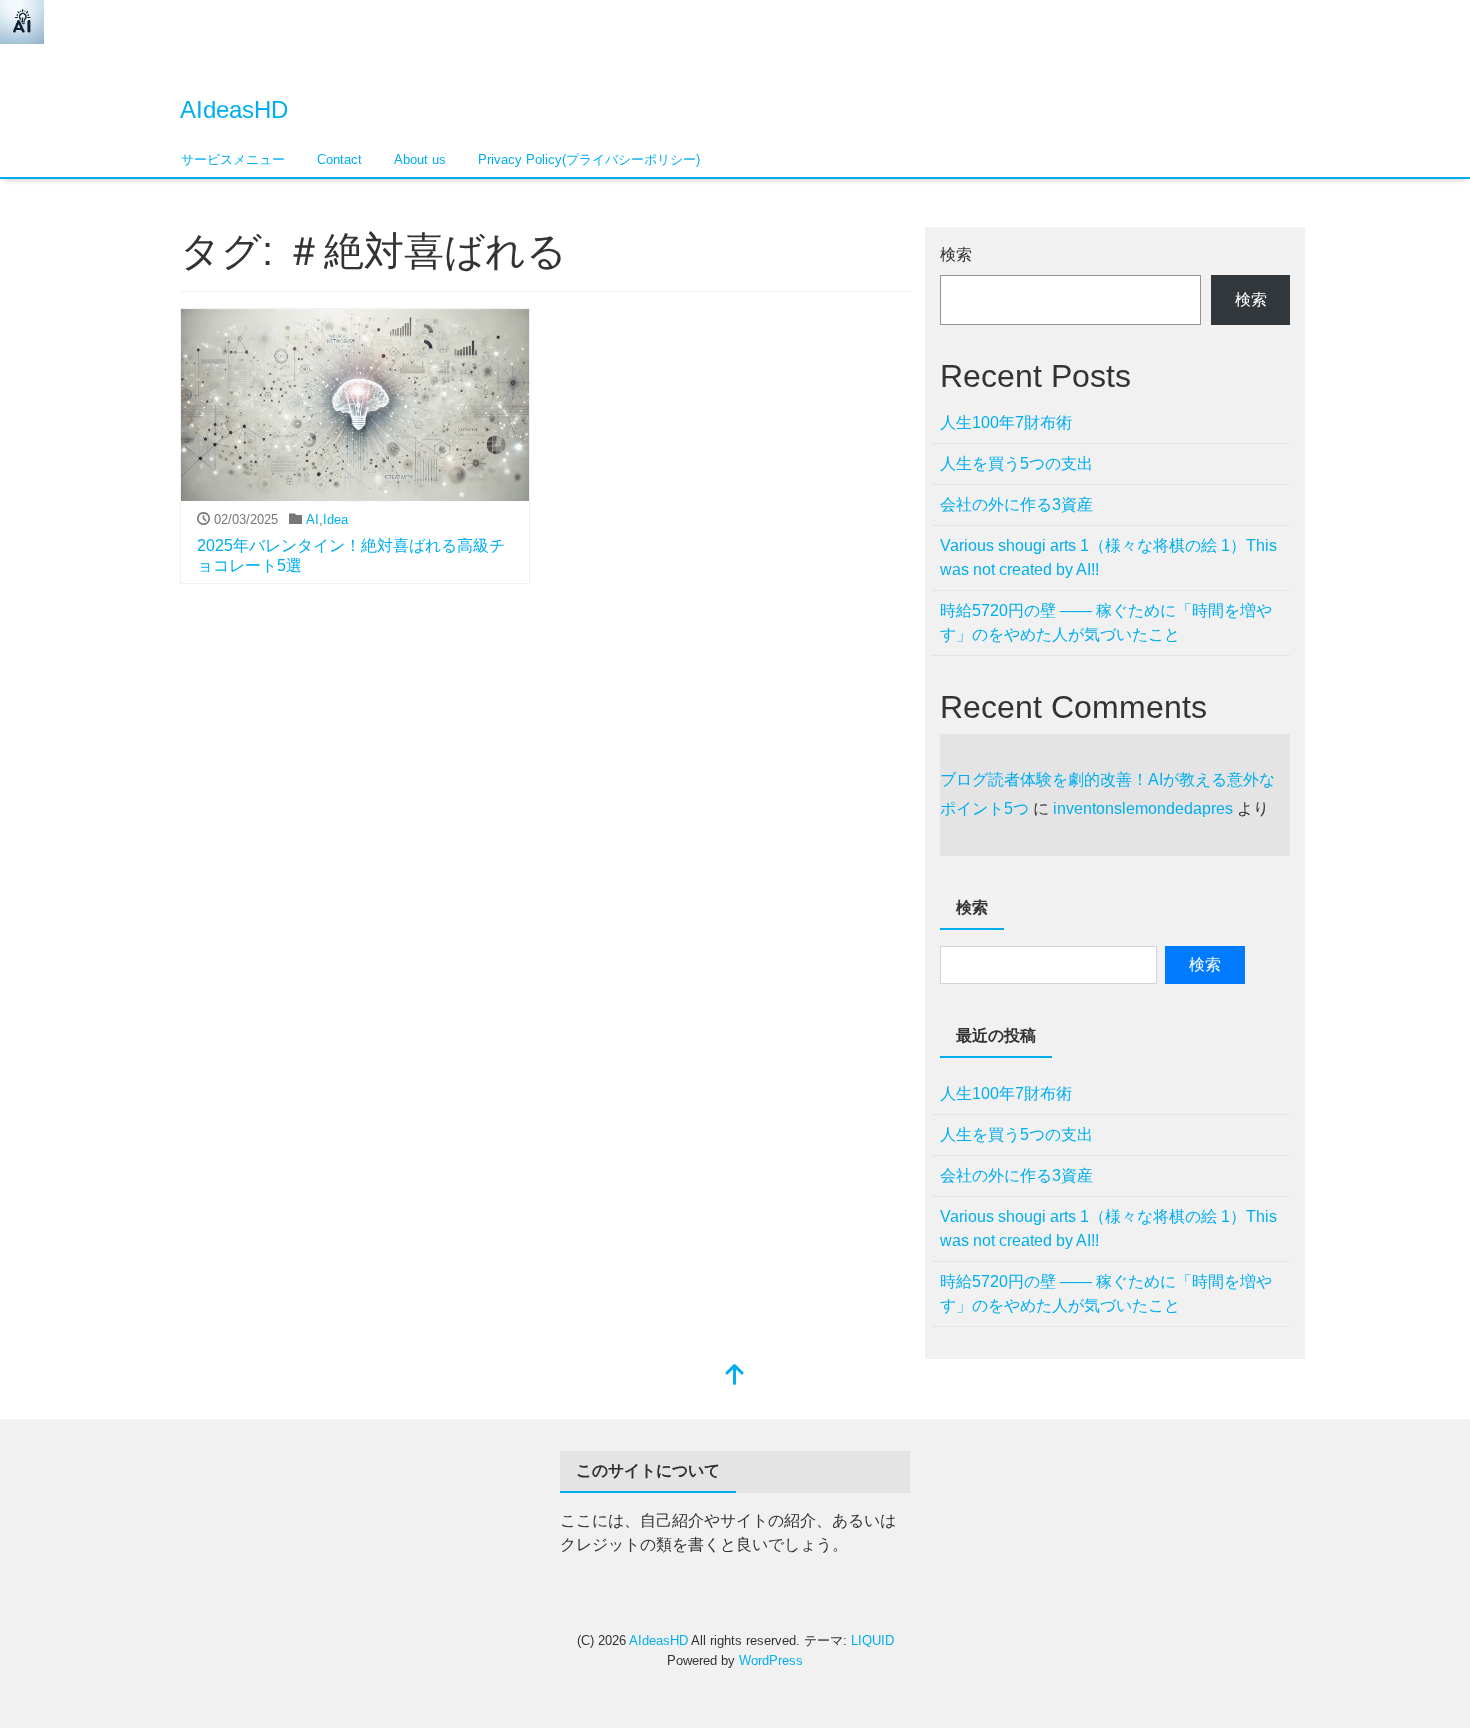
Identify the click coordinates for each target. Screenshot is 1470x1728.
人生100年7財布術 (1006, 422)
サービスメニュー (233, 159)
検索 (956, 254)
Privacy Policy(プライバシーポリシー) (589, 159)
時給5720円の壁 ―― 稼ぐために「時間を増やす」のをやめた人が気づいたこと (1106, 622)
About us (420, 159)
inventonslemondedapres (1143, 808)
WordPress (771, 1660)
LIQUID (872, 1640)
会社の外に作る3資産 (1016, 504)
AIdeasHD (234, 109)
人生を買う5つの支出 (1016, 463)
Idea (335, 519)
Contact (339, 159)
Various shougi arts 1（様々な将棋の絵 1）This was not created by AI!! (1108, 557)
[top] (735, 1376)
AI (312, 519)
